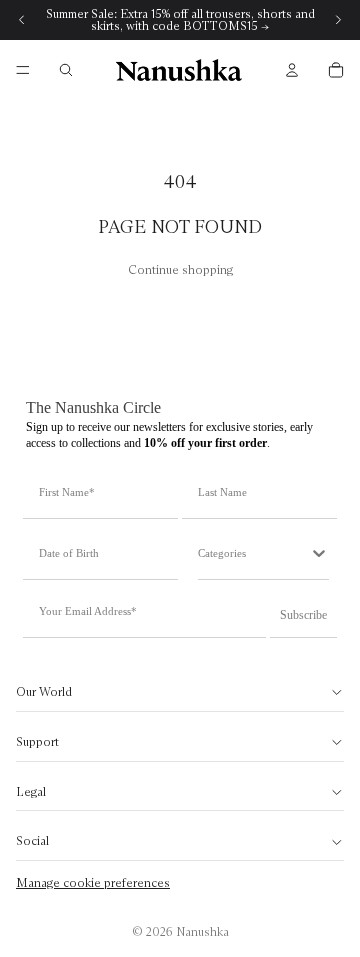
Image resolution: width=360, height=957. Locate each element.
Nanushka (202, 931)
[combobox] (253, 553)
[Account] (292, 70)
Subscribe (303, 615)
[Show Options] (319, 553)
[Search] (66, 70)
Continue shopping (180, 269)
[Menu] (23, 70)
